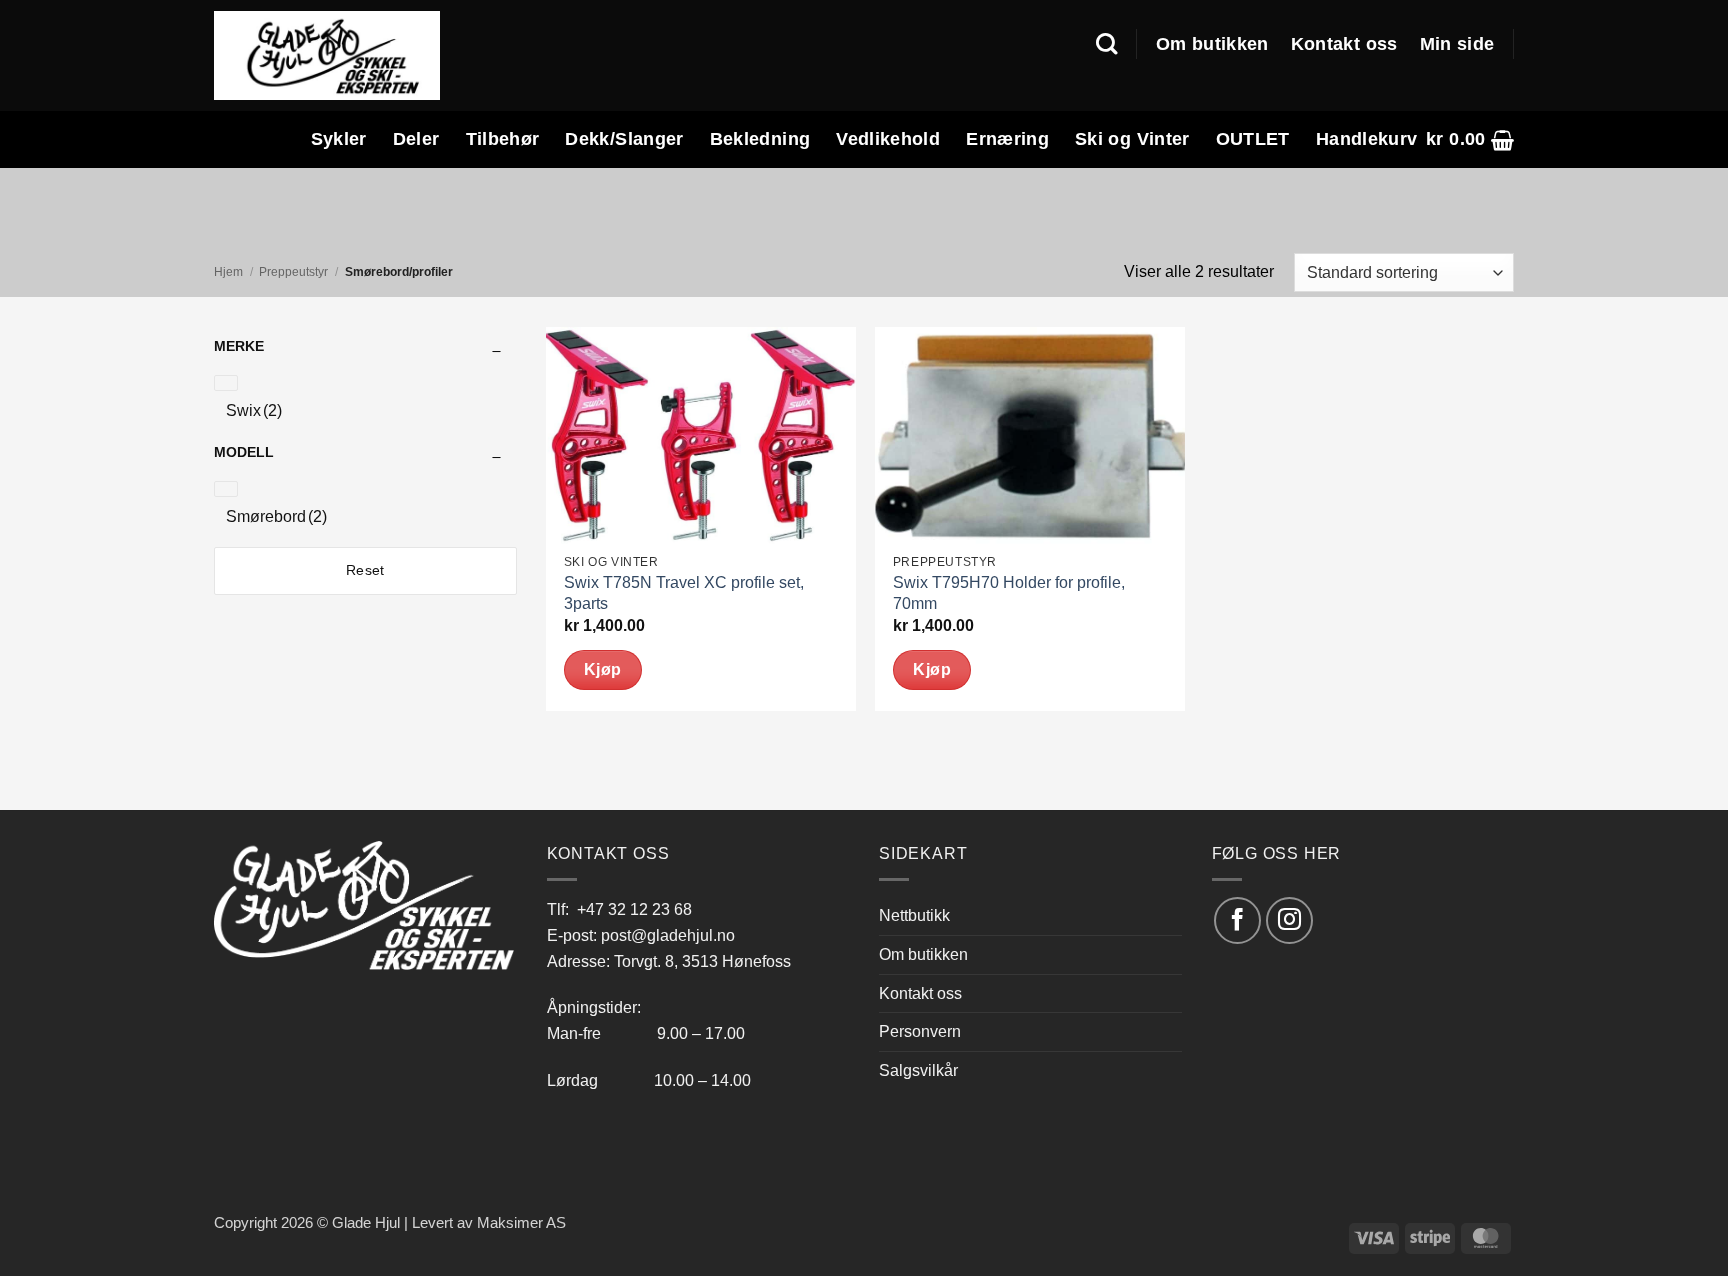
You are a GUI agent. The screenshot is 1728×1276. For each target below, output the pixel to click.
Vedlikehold (888, 139)
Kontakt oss (1344, 44)
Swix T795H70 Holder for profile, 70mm (1009, 593)
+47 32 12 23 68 (634, 909)
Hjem (228, 272)
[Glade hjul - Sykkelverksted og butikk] (327, 55)
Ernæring (1007, 139)
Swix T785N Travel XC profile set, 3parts (684, 593)
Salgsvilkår (918, 1070)
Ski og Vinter (1132, 139)
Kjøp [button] (603, 669)
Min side (1457, 44)
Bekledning (760, 139)
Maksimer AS (521, 1223)
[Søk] (1106, 44)
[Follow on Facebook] (1237, 920)
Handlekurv (1367, 139)
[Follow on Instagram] (1289, 920)
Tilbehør (503, 139)
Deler (416, 139)
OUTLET (1253, 139)
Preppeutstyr (293, 272)
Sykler (339, 139)
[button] (1470, 139)
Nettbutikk (914, 915)
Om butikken (1212, 44)
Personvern (920, 1031)
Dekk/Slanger (624, 139)
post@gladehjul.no (668, 935)
